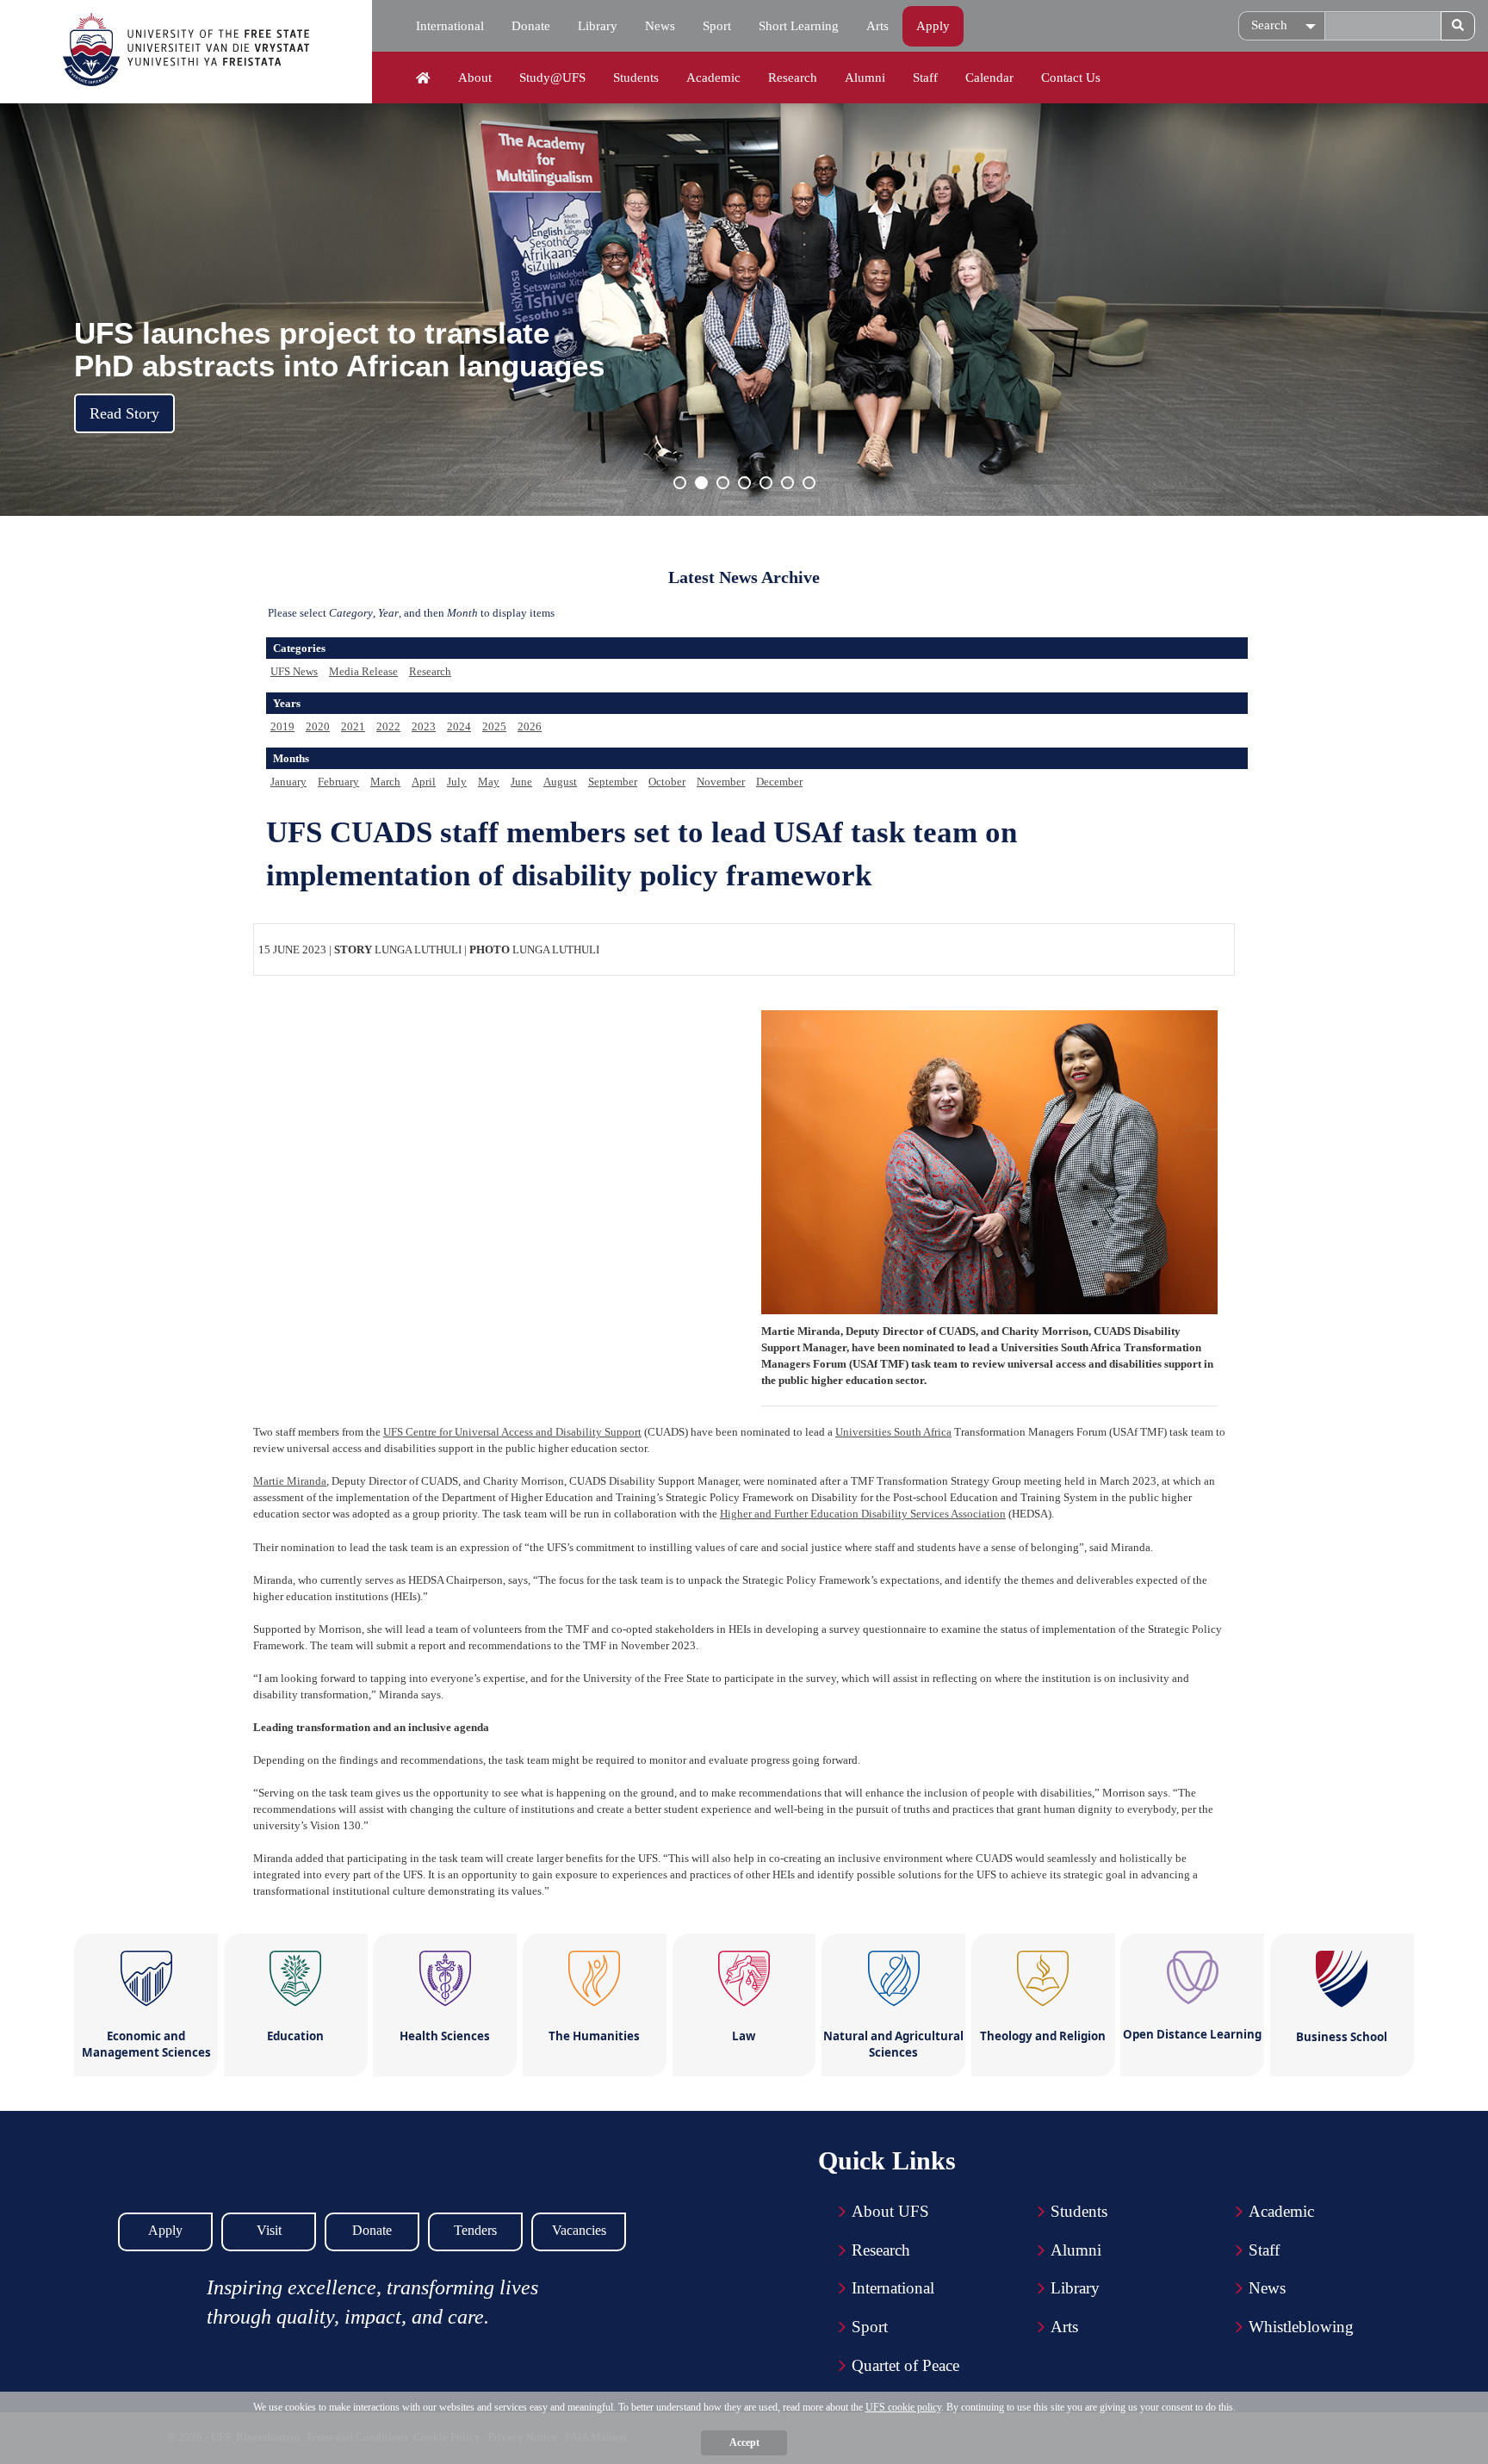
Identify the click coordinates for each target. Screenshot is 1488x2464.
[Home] (423, 78)
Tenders (475, 2230)
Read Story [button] (124, 413)
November (721, 782)
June (521, 782)
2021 (353, 726)
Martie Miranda (290, 1481)
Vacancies (579, 2230)
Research (793, 78)
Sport (717, 26)
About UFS (890, 2211)
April (424, 782)
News (660, 26)
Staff (925, 78)
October (667, 782)
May (489, 782)
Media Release (363, 671)
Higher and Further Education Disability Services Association (863, 1514)
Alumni (865, 78)
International (450, 26)
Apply (933, 26)
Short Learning (799, 26)
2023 (424, 726)
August (560, 782)
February (338, 782)
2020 (318, 726)
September (613, 782)
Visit (269, 2230)
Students (636, 78)
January (288, 782)
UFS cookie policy (903, 2407)
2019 (282, 726)
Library (598, 26)
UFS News (294, 671)
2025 (494, 726)
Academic (713, 78)
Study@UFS (552, 78)
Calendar (989, 78)
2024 (459, 726)
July (457, 782)
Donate (531, 26)
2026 (530, 726)
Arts (877, 26)
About (475, 78)
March (385, 782)
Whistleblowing (1301, 2327)
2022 (388, 726)
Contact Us (1071, 78)
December (779, 782)
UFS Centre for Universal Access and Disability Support (512, 1432)
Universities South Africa (893, 1432)
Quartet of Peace (905, 2365)
